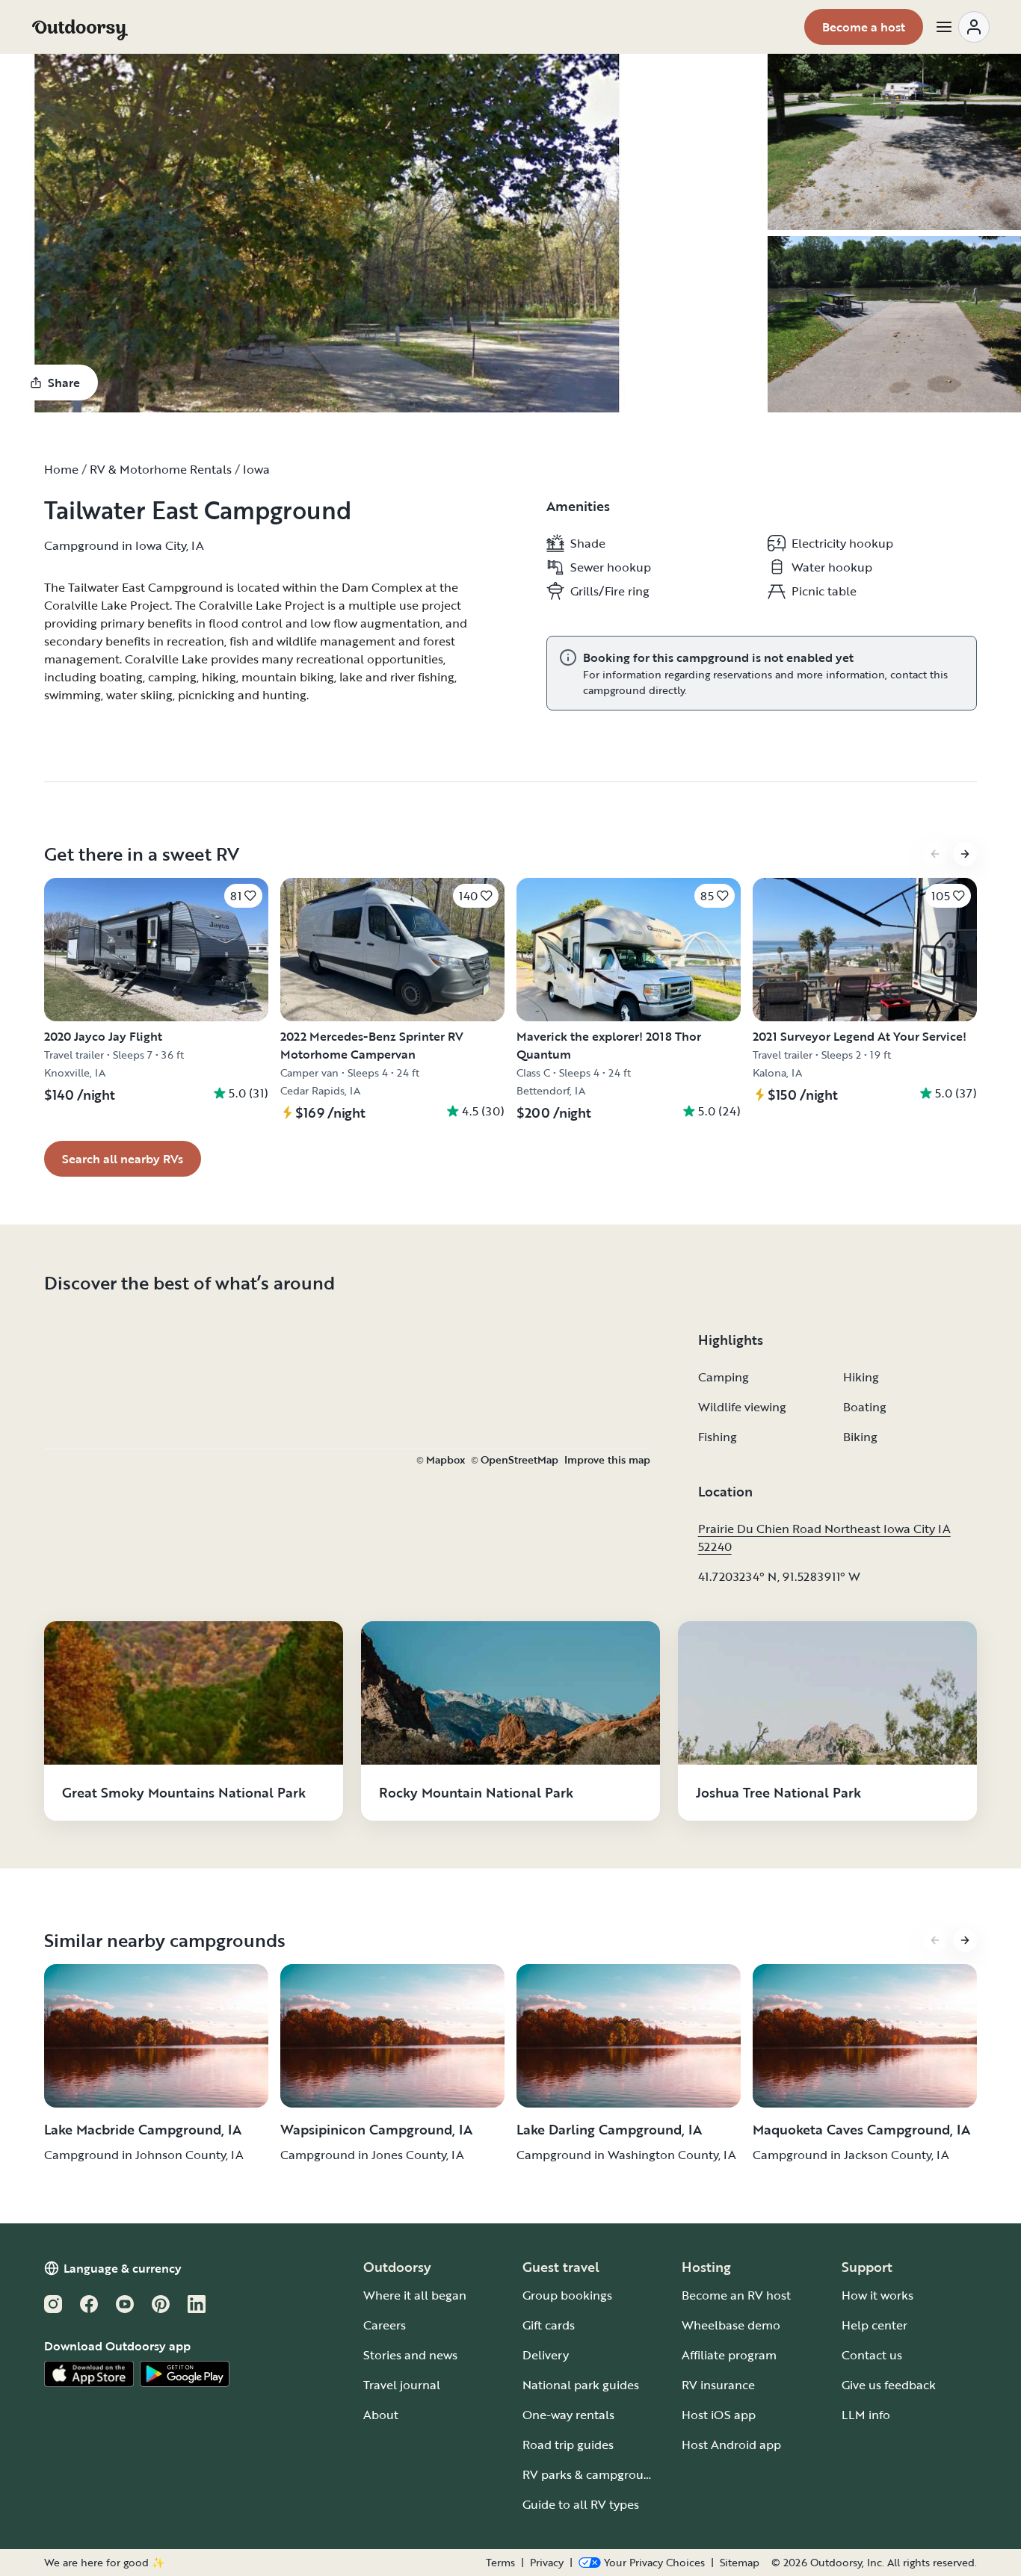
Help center (875, 2325)
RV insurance (718, 2385)
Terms (500, 2563)
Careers (385, 2325)
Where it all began (415, 2295)
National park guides (581, 2385)
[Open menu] (962, 27)
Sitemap (740, 2563)
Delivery (546, 2355)
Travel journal (402, 2385)
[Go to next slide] (965, 854)
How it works (877, 2295)
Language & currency (123, 2268)
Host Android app (731, 2445)
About (381, 2415)
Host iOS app (719, 2415)
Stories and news (410, 2355)
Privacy (547, 2563)
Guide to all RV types (581, 2504)
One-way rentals (568, 2415)
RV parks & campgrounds (593, 2474)
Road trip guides (568, 2445)
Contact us (872, 2355)
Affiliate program (729, 2355)
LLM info (866, 2415)
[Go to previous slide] (935, 854)
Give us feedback (889, 2385)
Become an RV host (736, 2295)
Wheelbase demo (731, 2325)
